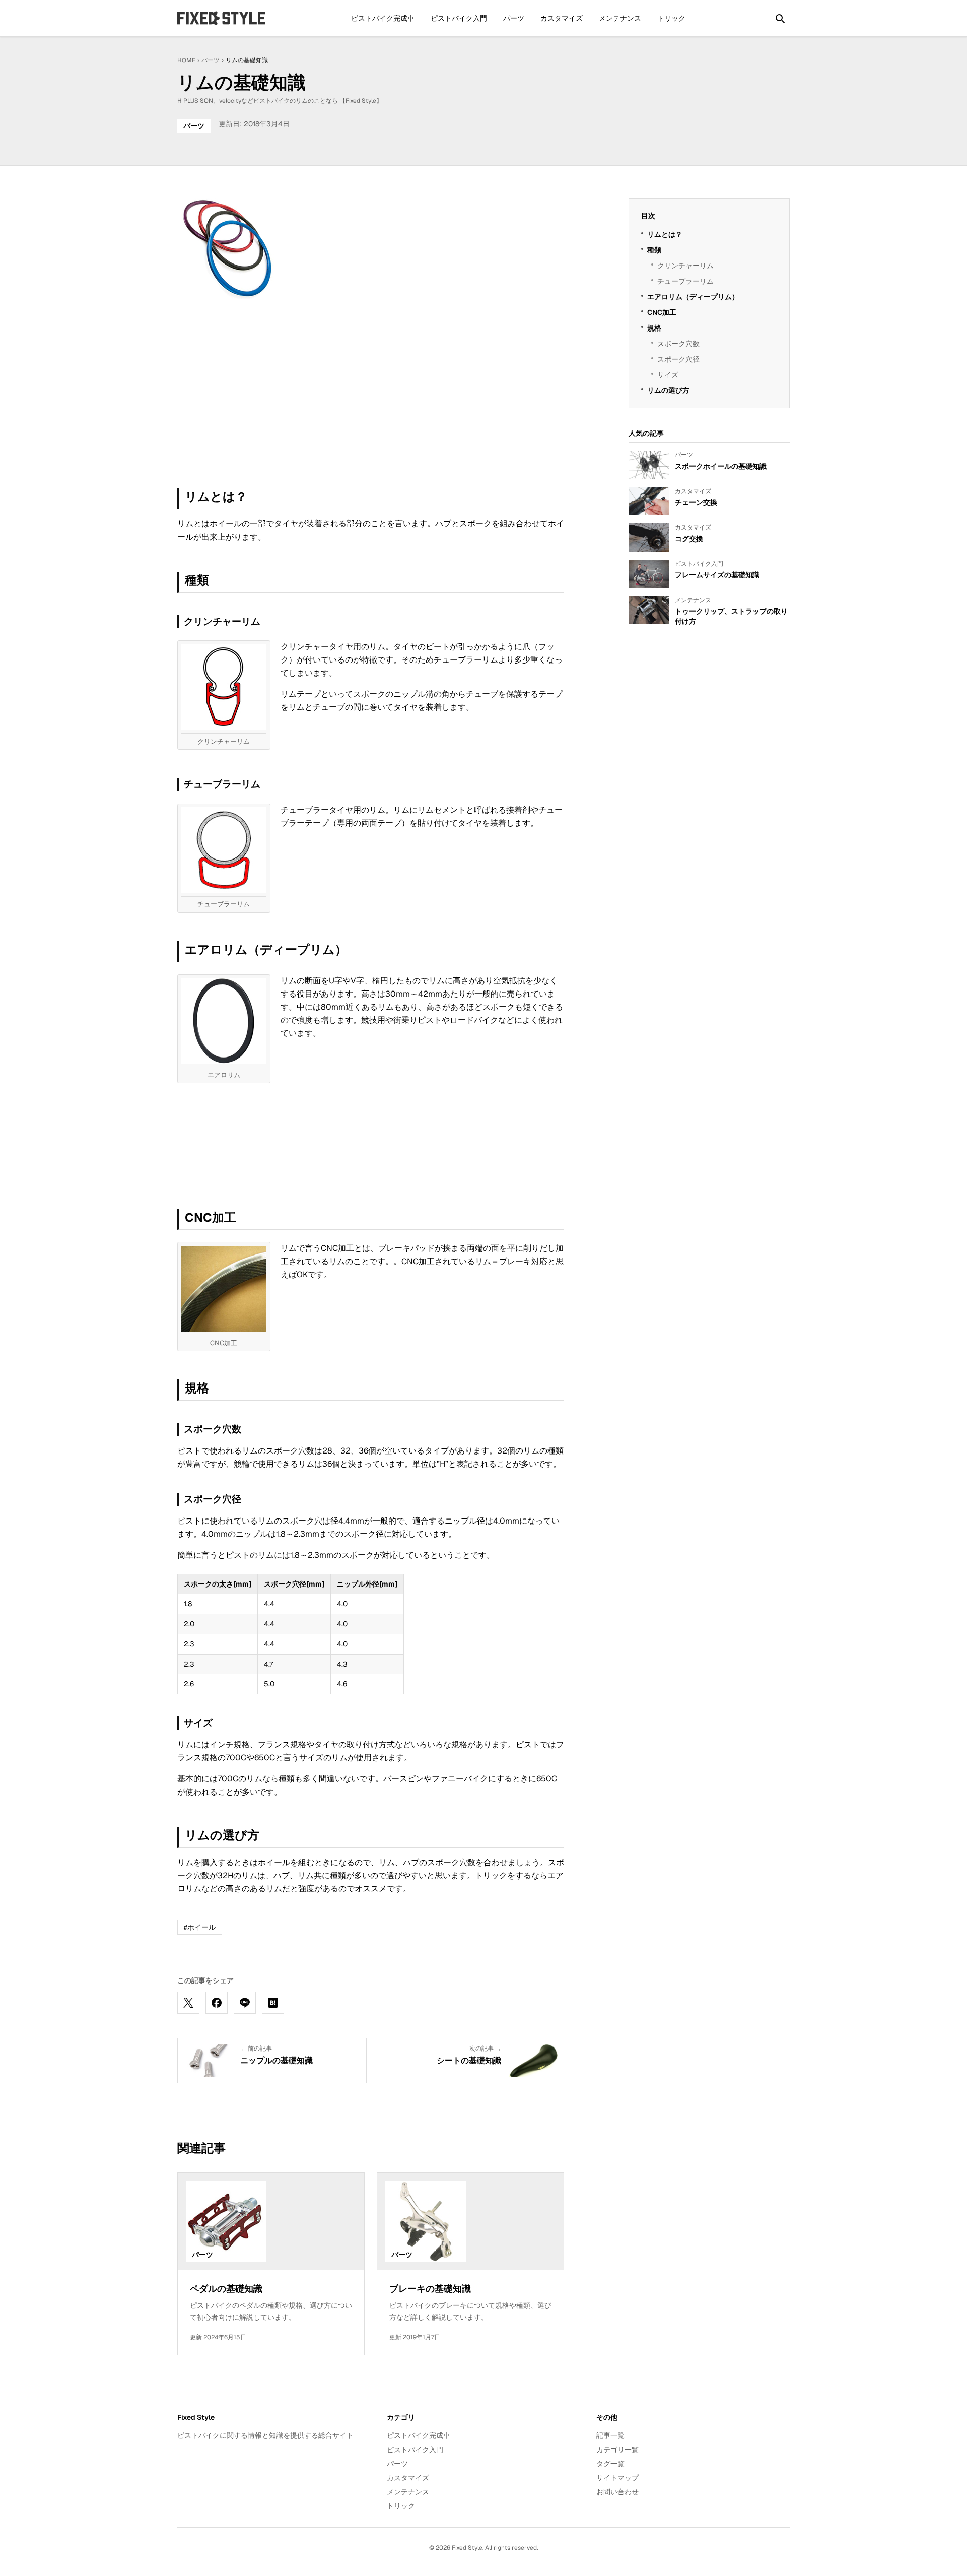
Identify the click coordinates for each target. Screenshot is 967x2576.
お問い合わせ (617, 2492)
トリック (671, 18)
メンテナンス (620, 18)
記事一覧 (610, 2435)
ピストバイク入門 (459, 18)
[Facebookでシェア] (217, 2003)
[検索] (780, 18)
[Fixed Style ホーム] (222, 18)
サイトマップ (617, 2478)
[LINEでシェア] (245, 2003)
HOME (186, 60)
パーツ (514, 18)
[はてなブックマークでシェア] (273, 2003)
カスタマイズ (562, 18)
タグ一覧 (610, 2464)
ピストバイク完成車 (383, 18)
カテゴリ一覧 (617, 2450)
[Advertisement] (272, 393)
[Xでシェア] (188, 2003)
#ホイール (200, 1927)
